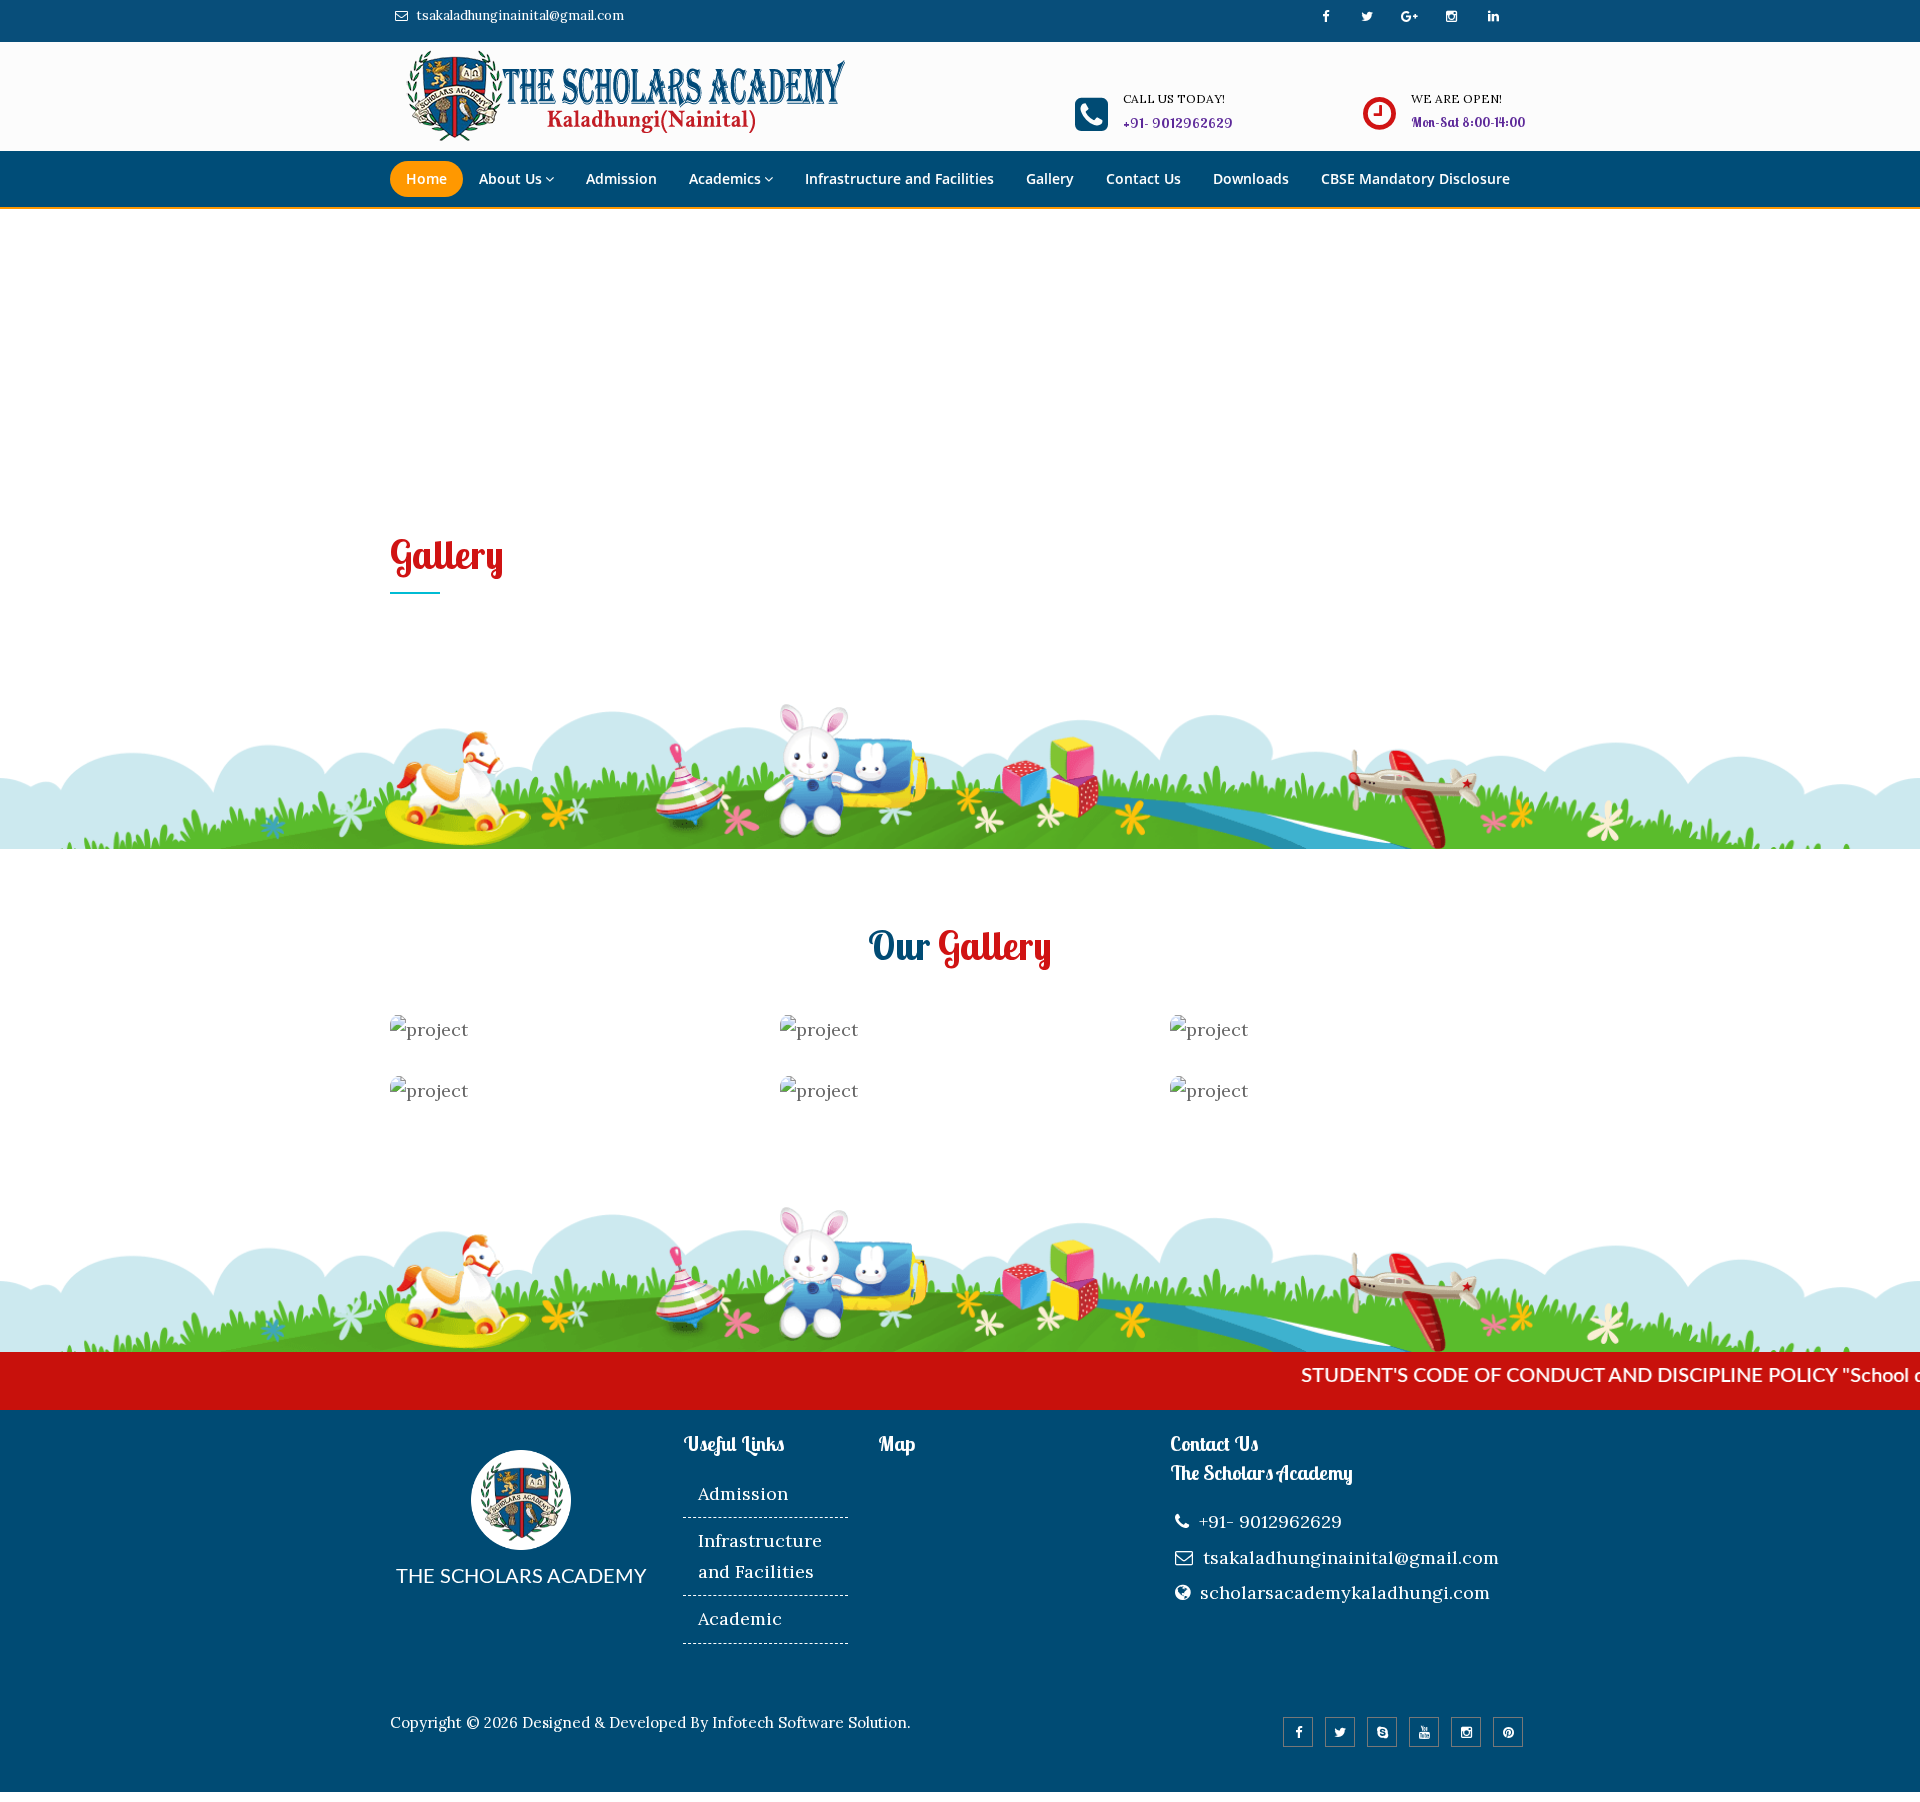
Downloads (1251, 178)
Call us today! (1174, 98)
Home (426, 178)
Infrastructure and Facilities (899, 178)
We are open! (1456, 98)
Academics (725, 178)
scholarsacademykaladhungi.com (1345, 1592)
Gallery (1050, 178)
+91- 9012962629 (1270, 1521)
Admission (621, 178)
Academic (740, 1618)
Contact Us (1143, 178)
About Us (510, 178)
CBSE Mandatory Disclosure (1415, 178)
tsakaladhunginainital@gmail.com (520, 15)
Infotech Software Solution (809, 1722)
